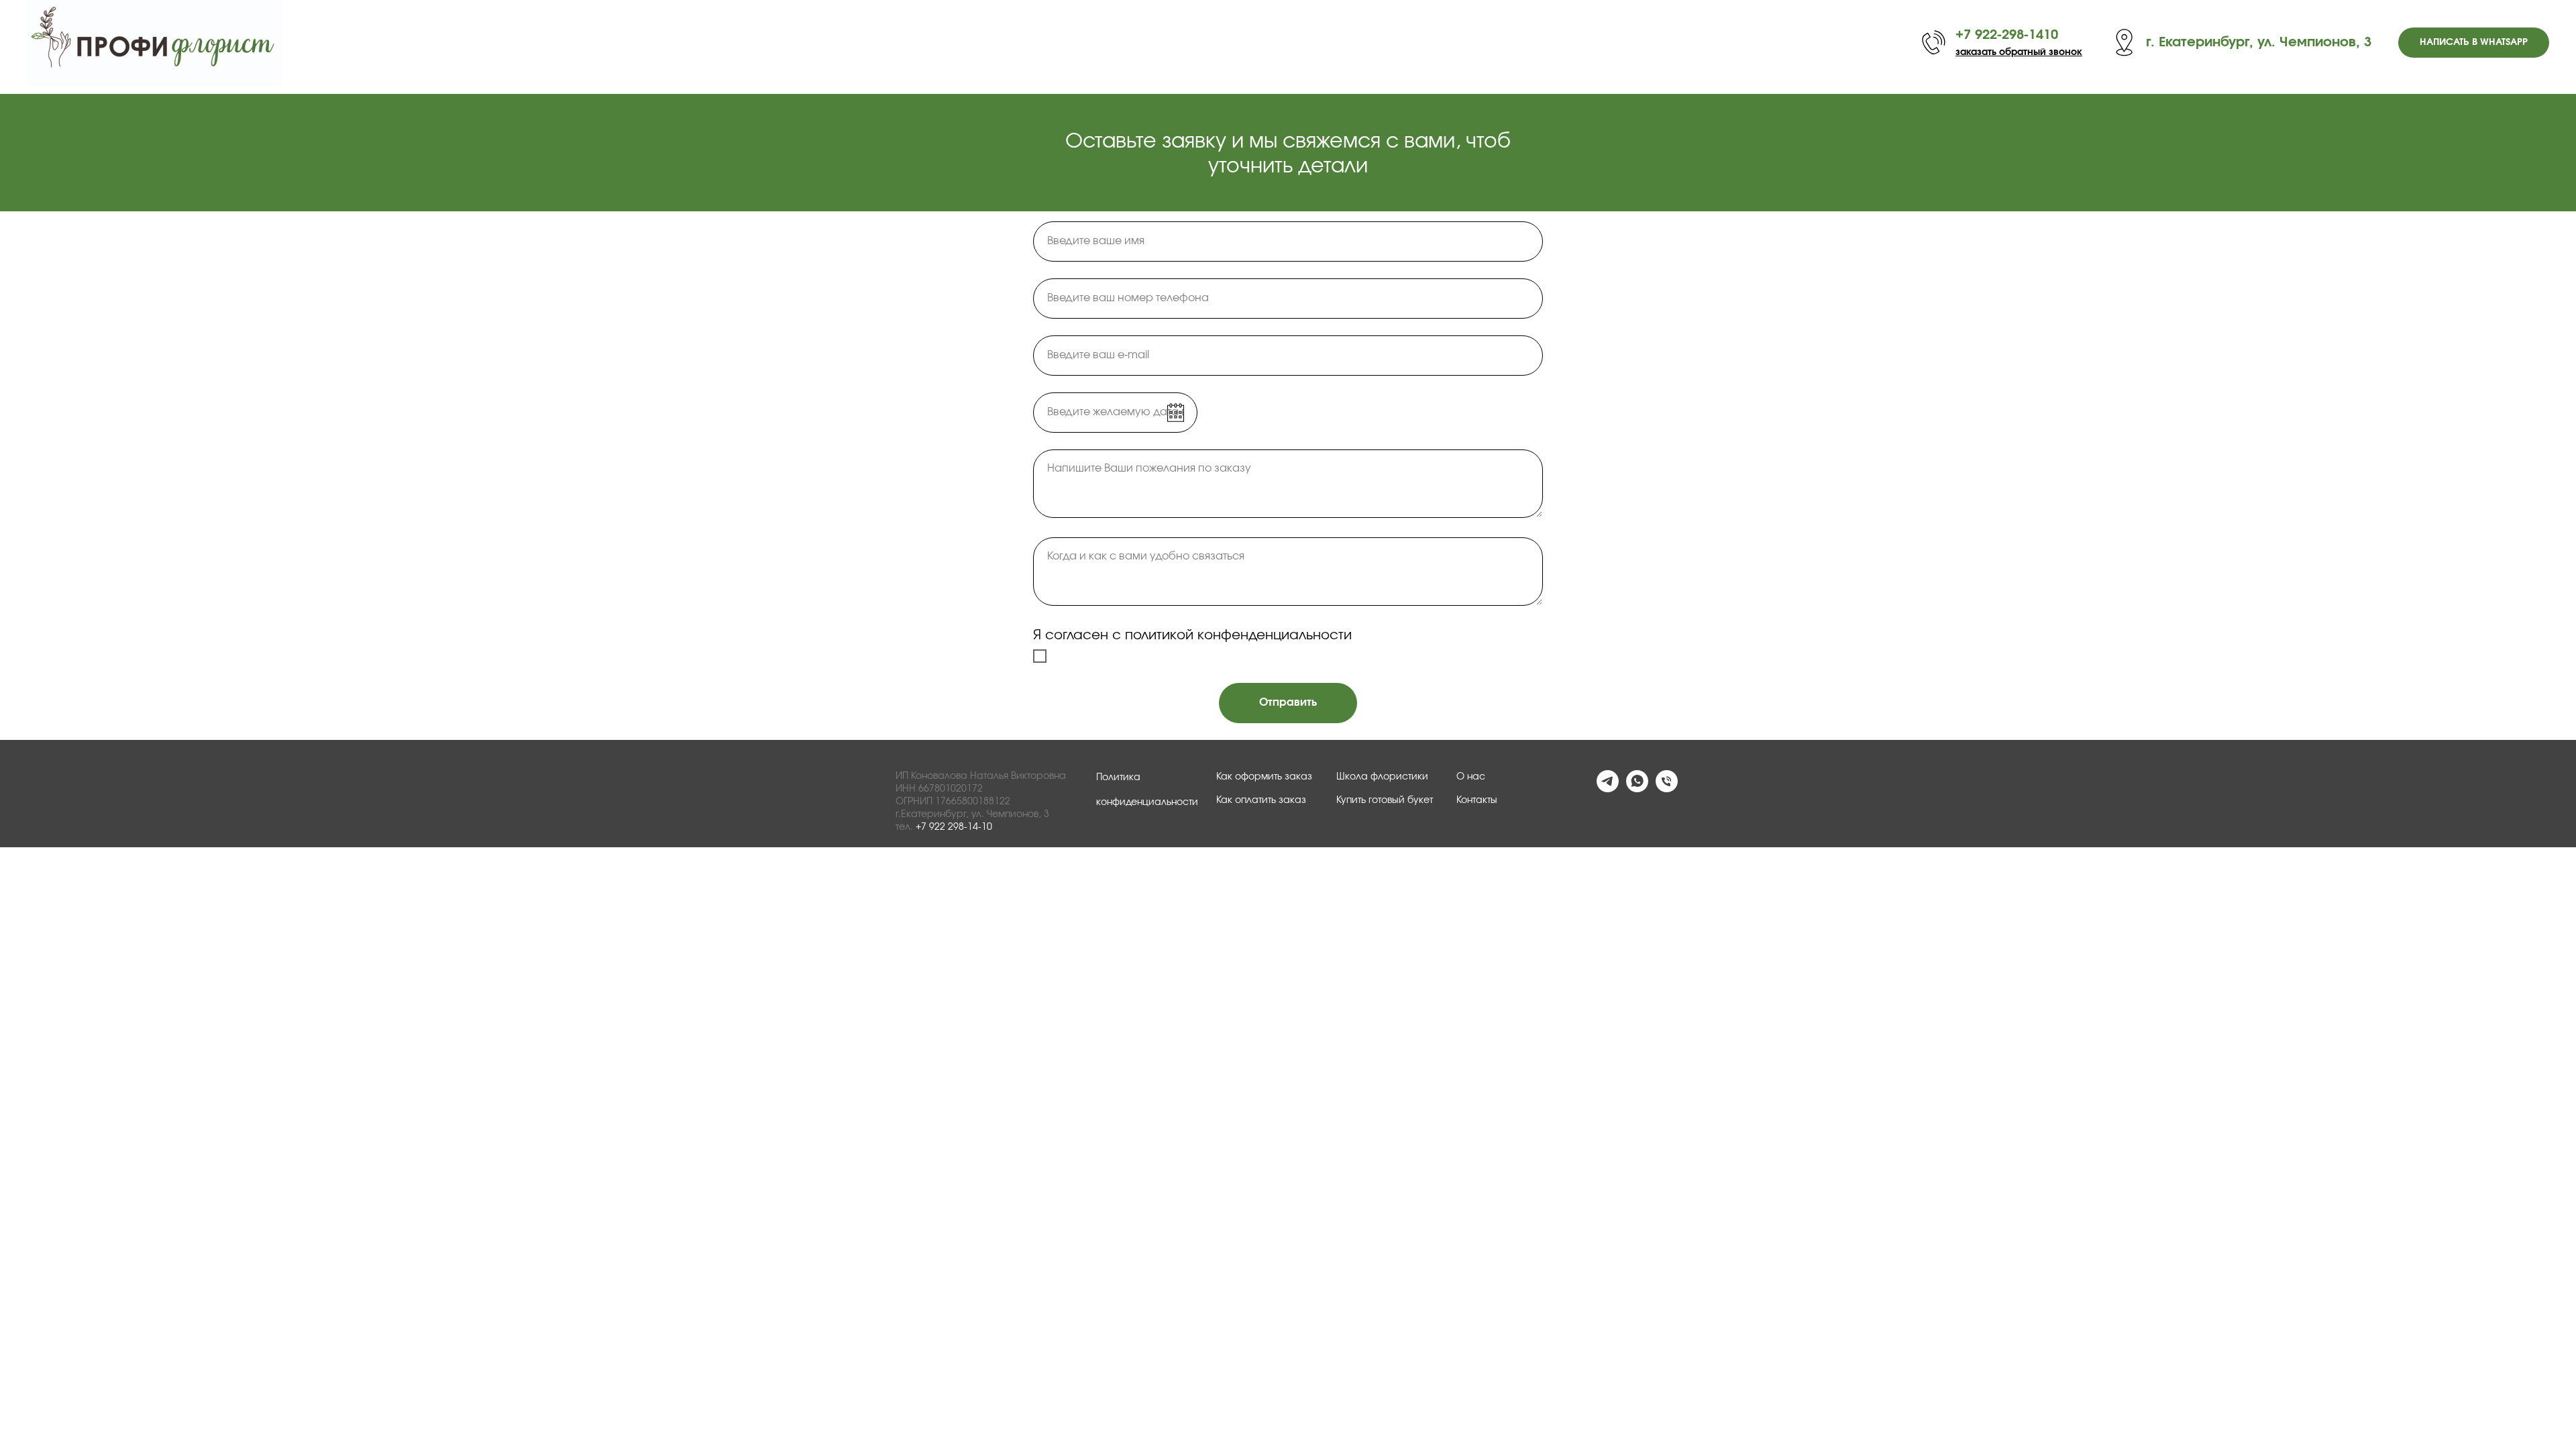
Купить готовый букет (1385, 800)
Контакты (1477, 800)
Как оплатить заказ (1261, 800)
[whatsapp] (1637, 789)
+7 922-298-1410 (2007, 35)
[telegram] (1608, 789)
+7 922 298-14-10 (954, 827)
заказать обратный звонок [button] (2019, 52)
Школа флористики (1382, 777)
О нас (1471, 777)
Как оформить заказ (1264, 777)
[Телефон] (1667, 789)
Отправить (1288, 702)
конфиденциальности (1147, 802)
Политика (1118, 777)
